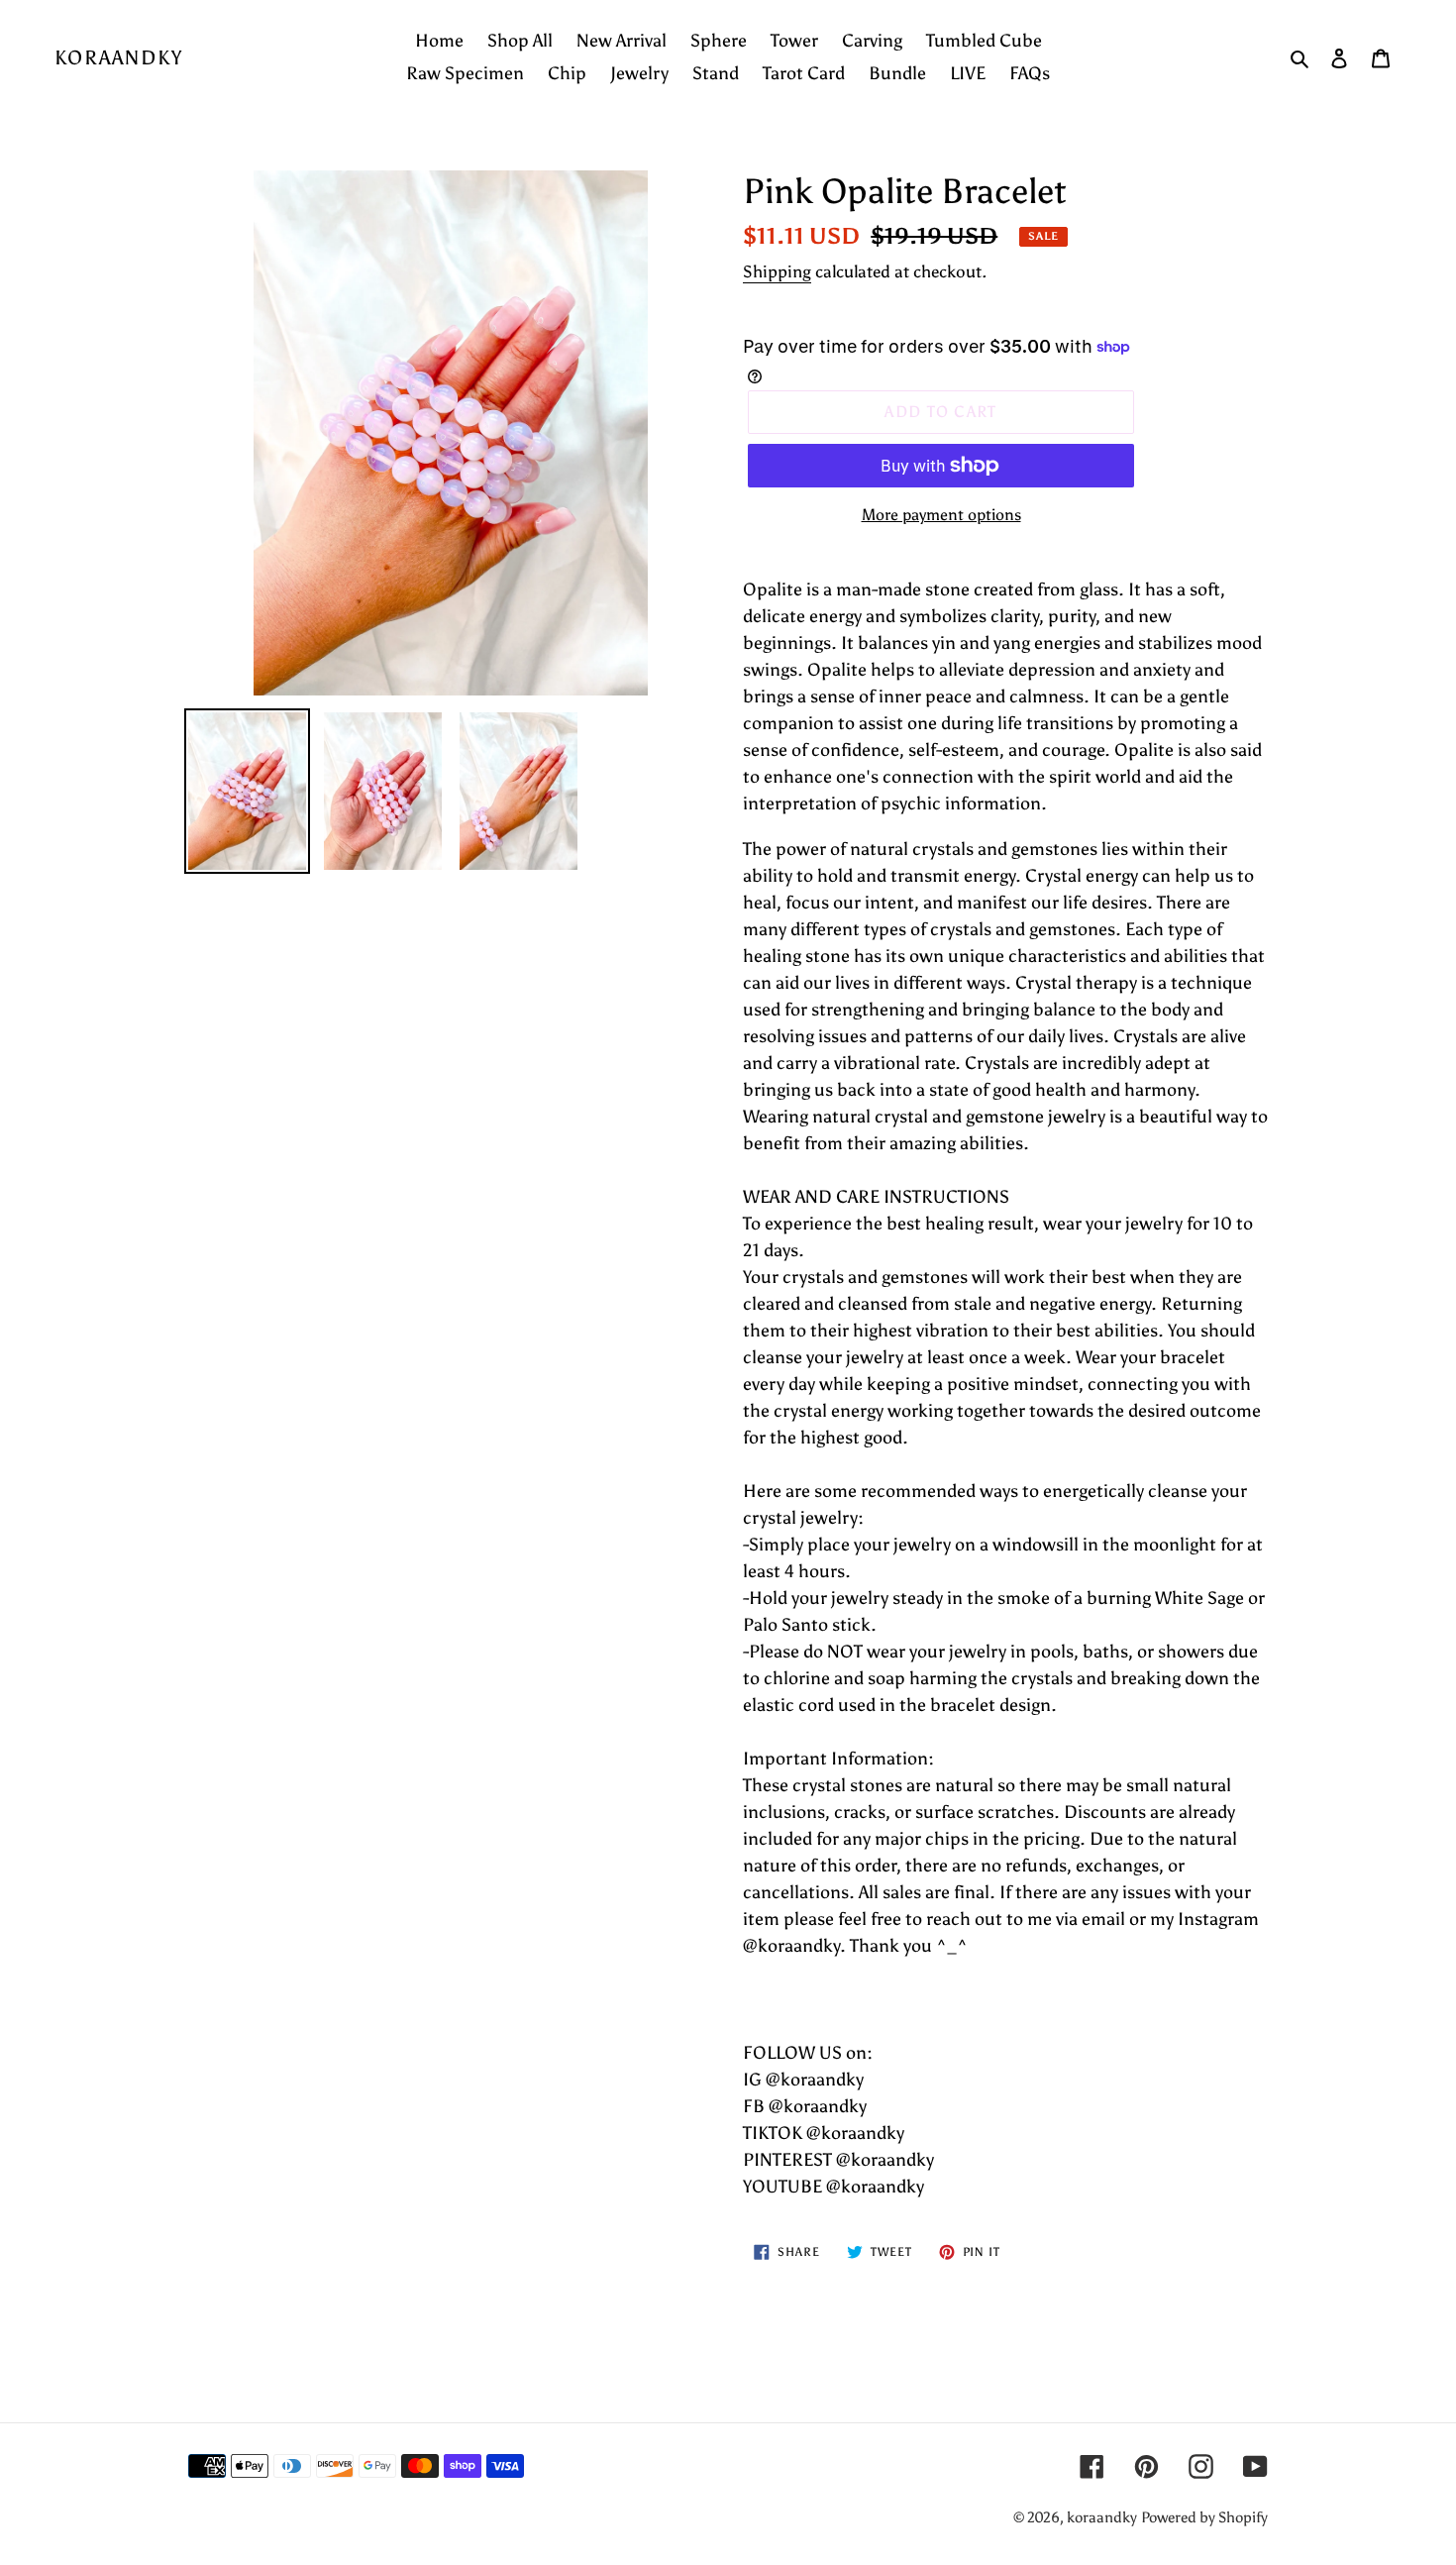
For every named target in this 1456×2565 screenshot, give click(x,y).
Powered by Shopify (1204, 2517)
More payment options (941, 515)
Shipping (777, 271)
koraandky (119, 57)
